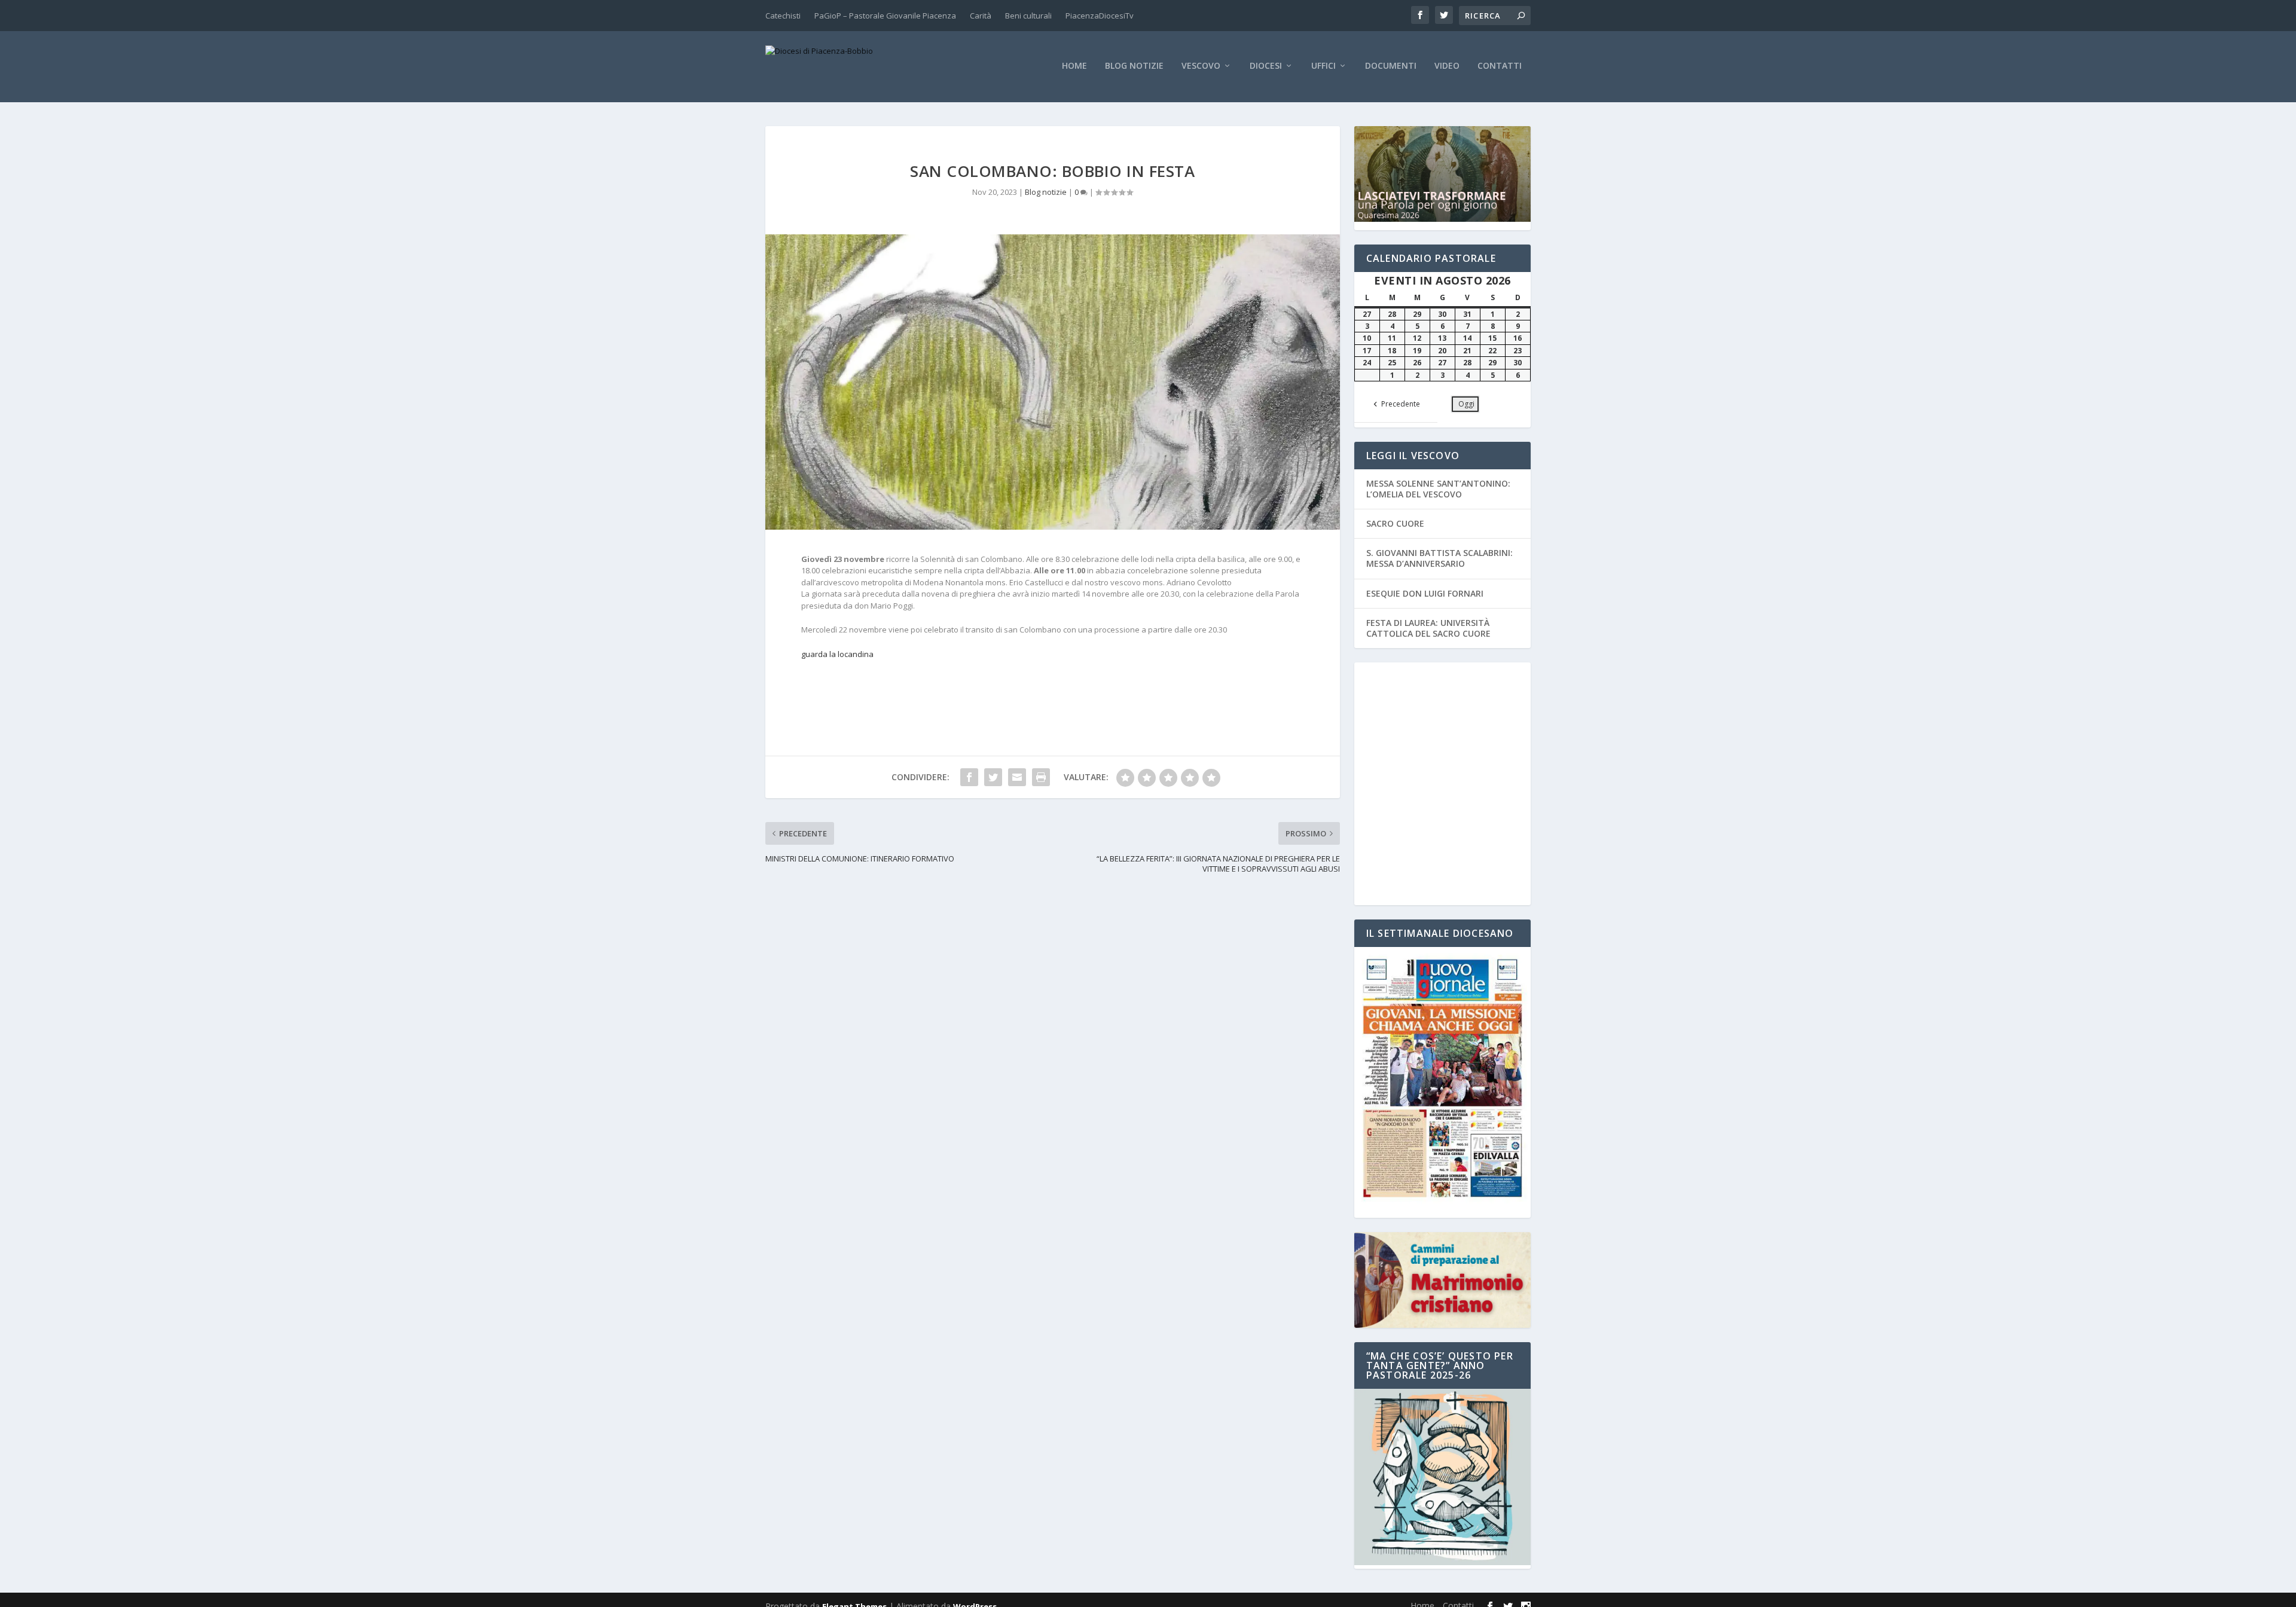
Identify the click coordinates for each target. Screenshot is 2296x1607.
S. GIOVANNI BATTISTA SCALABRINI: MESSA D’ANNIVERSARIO (1439, 558)
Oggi (1466, 404)
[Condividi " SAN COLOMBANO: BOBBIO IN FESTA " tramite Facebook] (969, 777)
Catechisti (783, 16)
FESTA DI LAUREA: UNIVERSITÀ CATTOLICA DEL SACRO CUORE (1428, 628)
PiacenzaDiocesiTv (1100, 16)
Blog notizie (1134, 66)
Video (1447, 66)
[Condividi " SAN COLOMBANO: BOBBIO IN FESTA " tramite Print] (1041, 777)
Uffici (1323, 66)
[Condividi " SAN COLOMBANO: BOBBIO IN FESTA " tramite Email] (1017, 777)
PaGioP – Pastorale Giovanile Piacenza (885, 16)
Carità (981, 16)
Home (1074, 66)
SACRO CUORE (1395, 523)
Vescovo (1201, 66)
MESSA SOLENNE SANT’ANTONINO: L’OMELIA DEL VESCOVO (1438, 489)
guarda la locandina (837, 654)
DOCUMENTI (1391, 66)
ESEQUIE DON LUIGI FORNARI (1425, 593)
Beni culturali (1028, 16)
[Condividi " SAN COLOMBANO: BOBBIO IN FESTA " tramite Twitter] (993, 777)
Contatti (1500, 66)
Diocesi (1266, 66)
